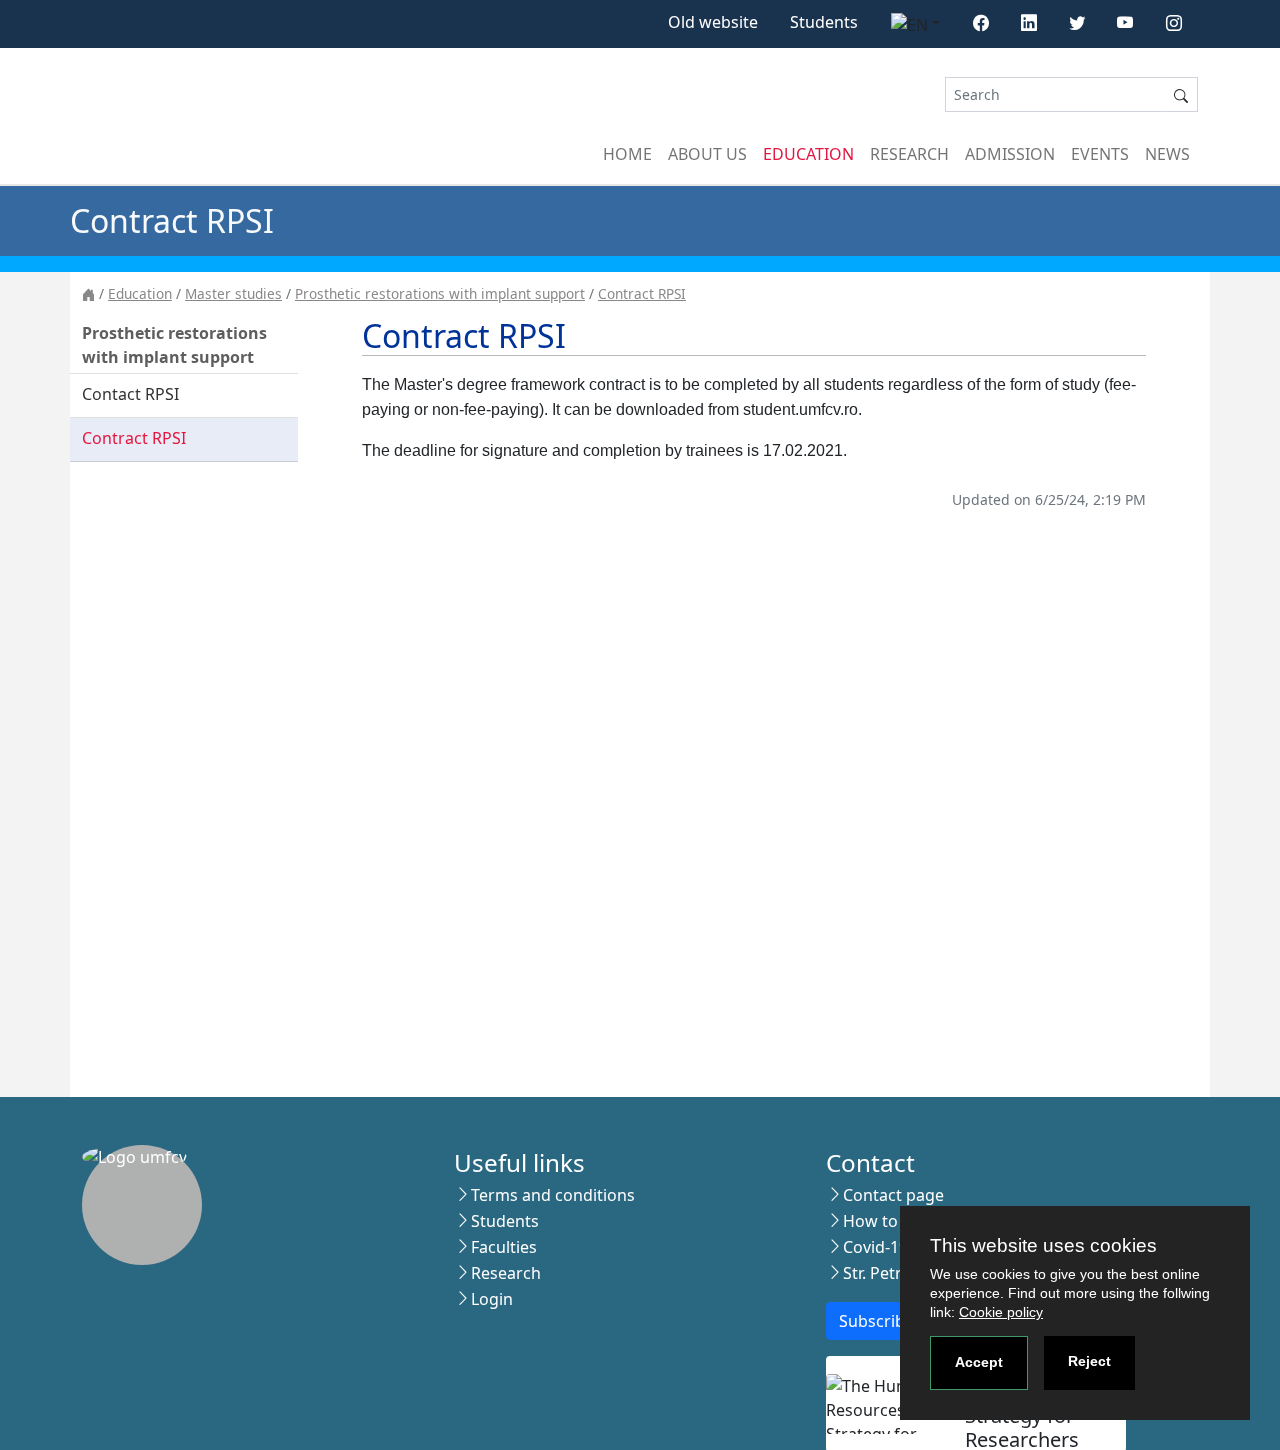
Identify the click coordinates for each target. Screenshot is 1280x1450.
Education (808, 154)
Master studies (233, 293)
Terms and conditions (553, 1195)
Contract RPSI (642, 293)
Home (627, 154)
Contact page (893, 1195)
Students (824, 22)
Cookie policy (1001, 1312)
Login (492, 1299)
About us (707, 154)
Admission (1010, 154)
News (1167, 154)
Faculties (504, 1247)
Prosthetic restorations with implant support (440, 293)
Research (909, 154)
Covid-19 (875, 1247)
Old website (713, 22)
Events (1100, 154)
